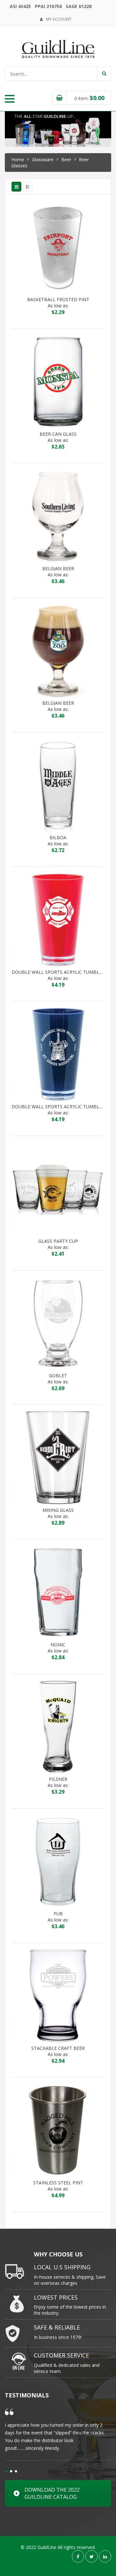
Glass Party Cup (58, 1241)
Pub (58, 1914)
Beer (66, 159)
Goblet (58, 1376)
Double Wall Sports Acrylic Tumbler (58, 972)
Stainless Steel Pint (58, 2183)
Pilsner (58, 1779)
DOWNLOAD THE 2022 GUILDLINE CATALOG (52, 2493)
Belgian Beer (58, 569)
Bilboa (58, 838)
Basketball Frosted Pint (58, 300)
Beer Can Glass (58, 434)
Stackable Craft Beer (58, 2048)
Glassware (43, 159)
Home (18, 159)
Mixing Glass (58, 1510)
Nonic (58, 1645)
